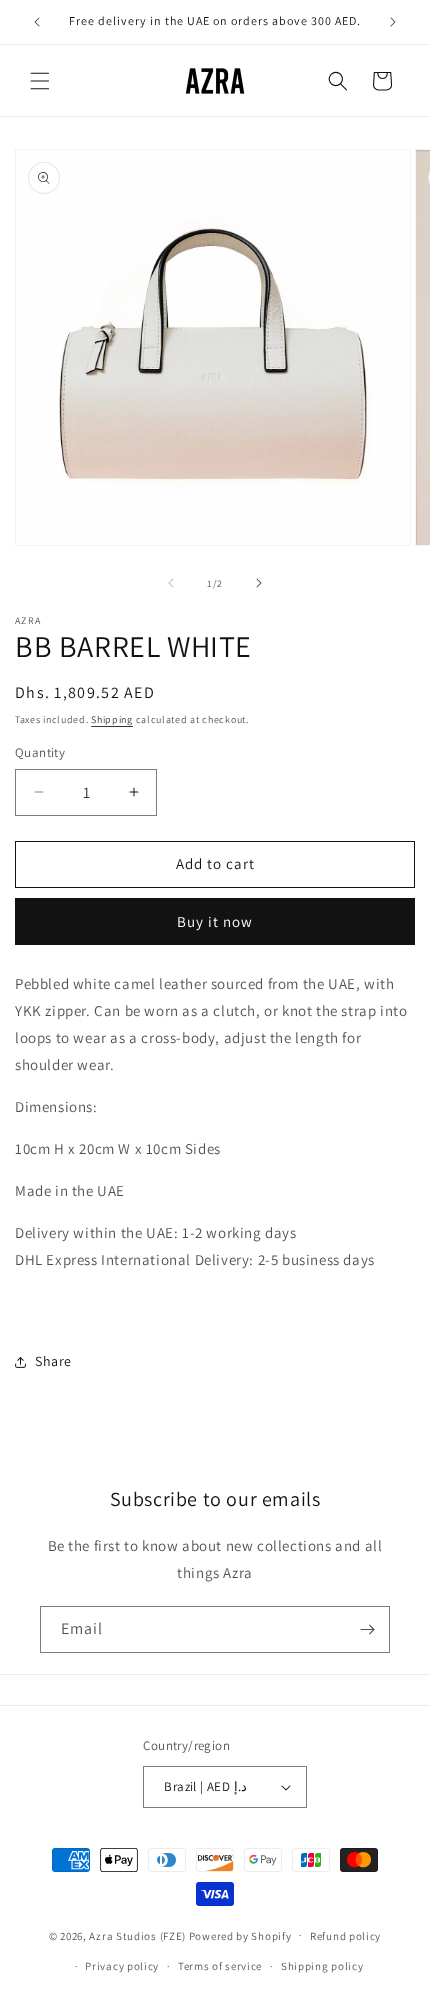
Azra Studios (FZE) (137, 1935)
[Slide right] (259, 583)
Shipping (112, 719)
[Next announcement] (393, 22)
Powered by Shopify (240, 1935)
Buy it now (215, 921)
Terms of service (220, 1966)
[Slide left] (171, 583)
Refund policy (345, 1936)
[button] (40, 81)
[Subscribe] (367, 1629)
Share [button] (53, 1361)
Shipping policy (322, 1966)
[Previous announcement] (37, 22)
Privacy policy (122, 1966)
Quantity (40, 752)
